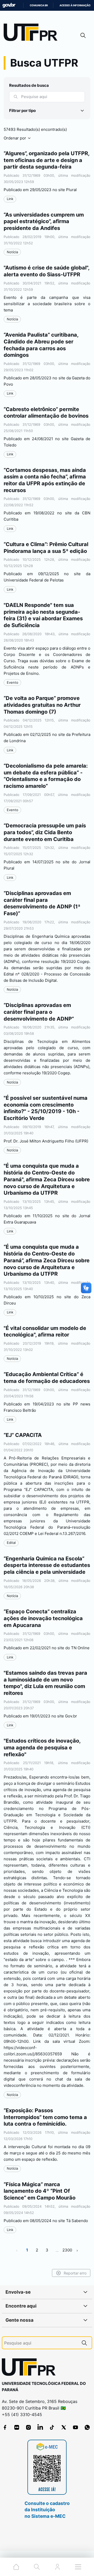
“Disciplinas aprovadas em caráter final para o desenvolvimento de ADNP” (39, 1012)
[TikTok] (52, 2427)
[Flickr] (17, 2427)
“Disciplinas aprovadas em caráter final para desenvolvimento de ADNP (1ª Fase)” (42, 903)
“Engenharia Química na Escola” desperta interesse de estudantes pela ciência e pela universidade (47, 1565)
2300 (67, 2250)
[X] (64, 2427)
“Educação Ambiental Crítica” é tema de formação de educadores (47, 1378)
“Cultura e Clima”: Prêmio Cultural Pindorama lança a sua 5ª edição (46, 548)
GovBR (9, 5)
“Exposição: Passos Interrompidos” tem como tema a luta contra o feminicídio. (45, 2117)
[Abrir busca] (83, 35)
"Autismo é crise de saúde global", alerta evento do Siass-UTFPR (46, 271)
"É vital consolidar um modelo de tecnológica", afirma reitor (45, 1332)
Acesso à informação (75, 5)
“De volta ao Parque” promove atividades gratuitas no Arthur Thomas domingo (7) (42, 705)
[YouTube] (75, 2427)
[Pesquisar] (16, 97)
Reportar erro (75, 2273)
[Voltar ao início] (31, 2368)
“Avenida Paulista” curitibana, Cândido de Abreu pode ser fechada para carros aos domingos (41, 345)
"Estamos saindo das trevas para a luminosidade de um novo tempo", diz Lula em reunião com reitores (45, 1683)
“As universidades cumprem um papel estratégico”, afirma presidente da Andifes (44, 221)
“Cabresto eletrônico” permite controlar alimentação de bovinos (46, 413)
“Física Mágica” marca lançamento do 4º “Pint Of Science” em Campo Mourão (40, 2191)
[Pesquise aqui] (84, 2343)
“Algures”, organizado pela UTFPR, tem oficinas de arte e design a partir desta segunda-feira (46, 160)
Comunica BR (39, 5)
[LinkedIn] (40, 2427)
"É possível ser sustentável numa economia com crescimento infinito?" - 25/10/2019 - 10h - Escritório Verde (46, 1108)
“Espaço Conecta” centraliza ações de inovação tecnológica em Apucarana (43, 1618)
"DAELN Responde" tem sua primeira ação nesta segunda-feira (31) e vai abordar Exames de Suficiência (43, 615)
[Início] (32, 33)
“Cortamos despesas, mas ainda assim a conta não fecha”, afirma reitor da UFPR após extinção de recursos (45, 480)
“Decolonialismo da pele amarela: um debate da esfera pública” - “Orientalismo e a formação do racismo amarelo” (46, 776)
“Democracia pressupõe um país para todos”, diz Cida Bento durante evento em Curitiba (45, 832)
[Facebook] (5, 2427)
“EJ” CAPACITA (23, 1435)
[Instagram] (28, 2427)
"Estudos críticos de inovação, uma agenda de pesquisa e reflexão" (42, 1747)
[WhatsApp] (87, 2427)
